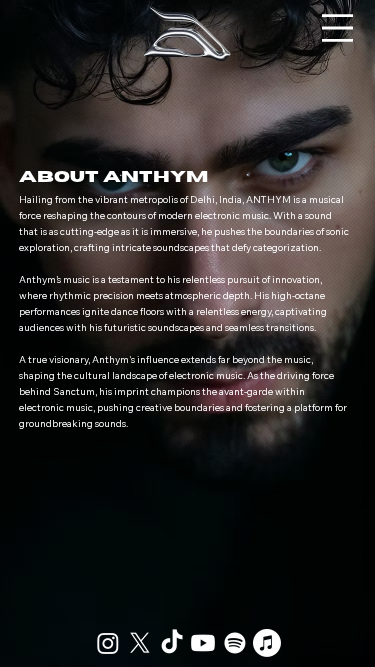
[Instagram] (108, 643)
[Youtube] (203, 643)
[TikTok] (172, 643)
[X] (140, 643)
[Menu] (337, 28)
